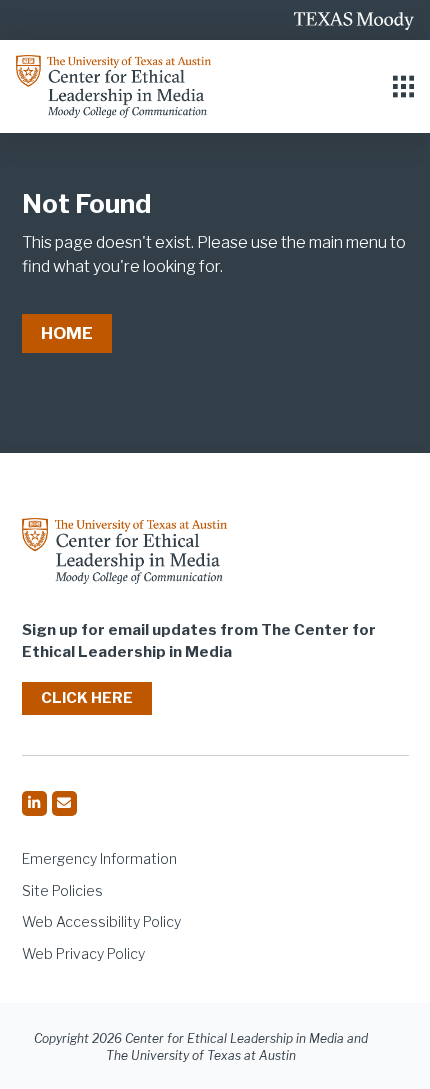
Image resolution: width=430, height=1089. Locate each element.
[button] (403, 86)
